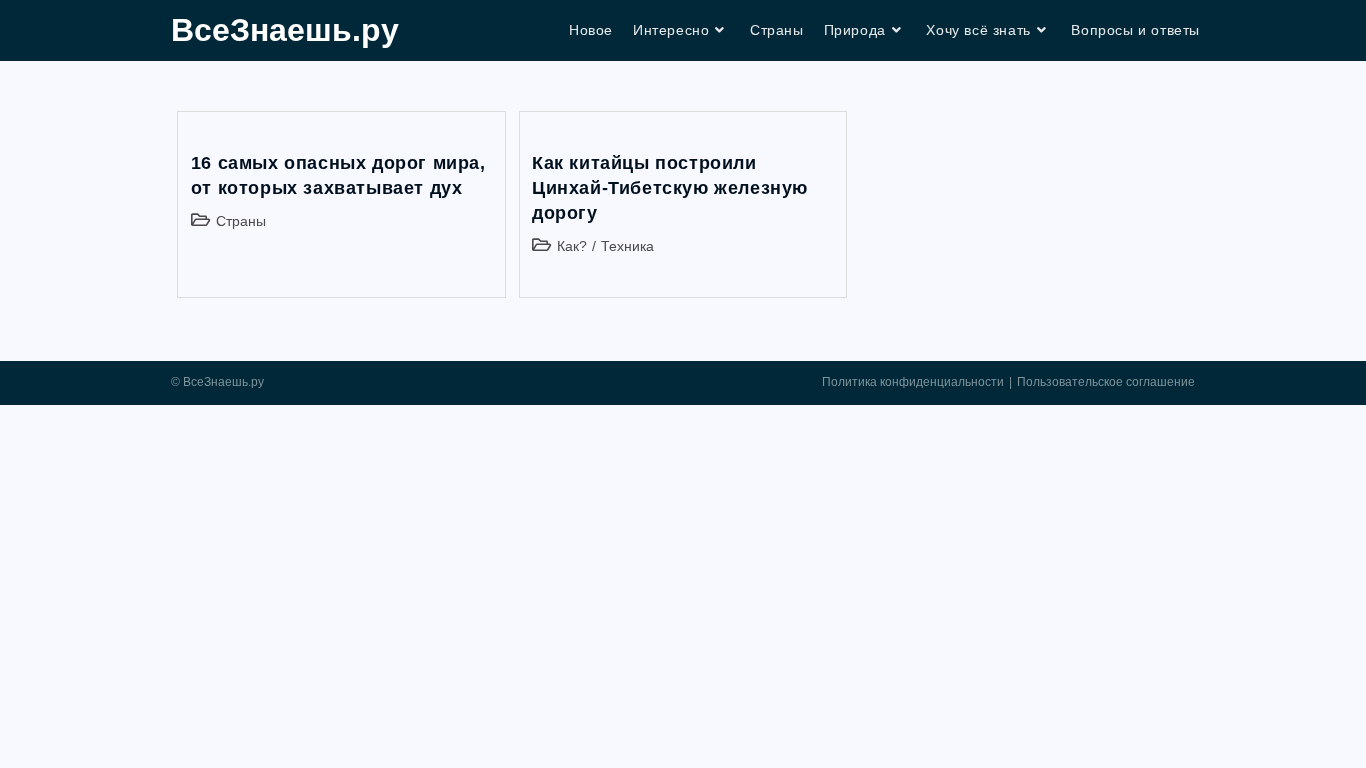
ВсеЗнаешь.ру (285, 30)
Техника (627, 246)
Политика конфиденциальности (913, 382)
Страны (241, 221)
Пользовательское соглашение (1106, 382)
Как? (572, 246)
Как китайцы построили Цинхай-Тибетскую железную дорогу (670, 188)
